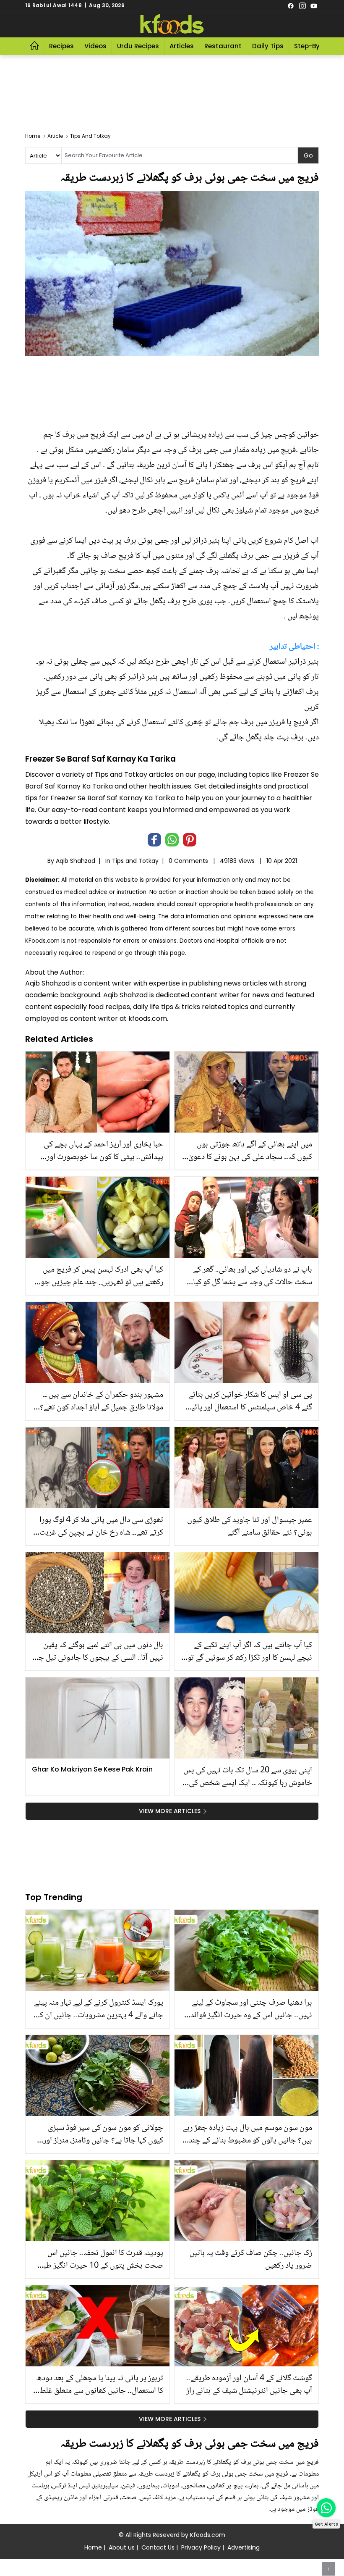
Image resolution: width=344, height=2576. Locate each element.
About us (122, 2547)
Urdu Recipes (138, 46)
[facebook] (291, 5)
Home (93, 2547)
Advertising (244, 2547)
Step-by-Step (316, 46)
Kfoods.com (208, 2535)
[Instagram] (302, 5)
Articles (182, 46)
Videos (95, 46)
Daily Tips (268, 46)
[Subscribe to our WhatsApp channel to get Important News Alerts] (326, 2508)
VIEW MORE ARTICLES (170, 1811)
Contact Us (158, 2547)
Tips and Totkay (135, 861)
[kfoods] (172, 24)
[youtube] (314, 5)
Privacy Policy (201, 2547)
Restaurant (223, 46)
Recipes (61, 46)
